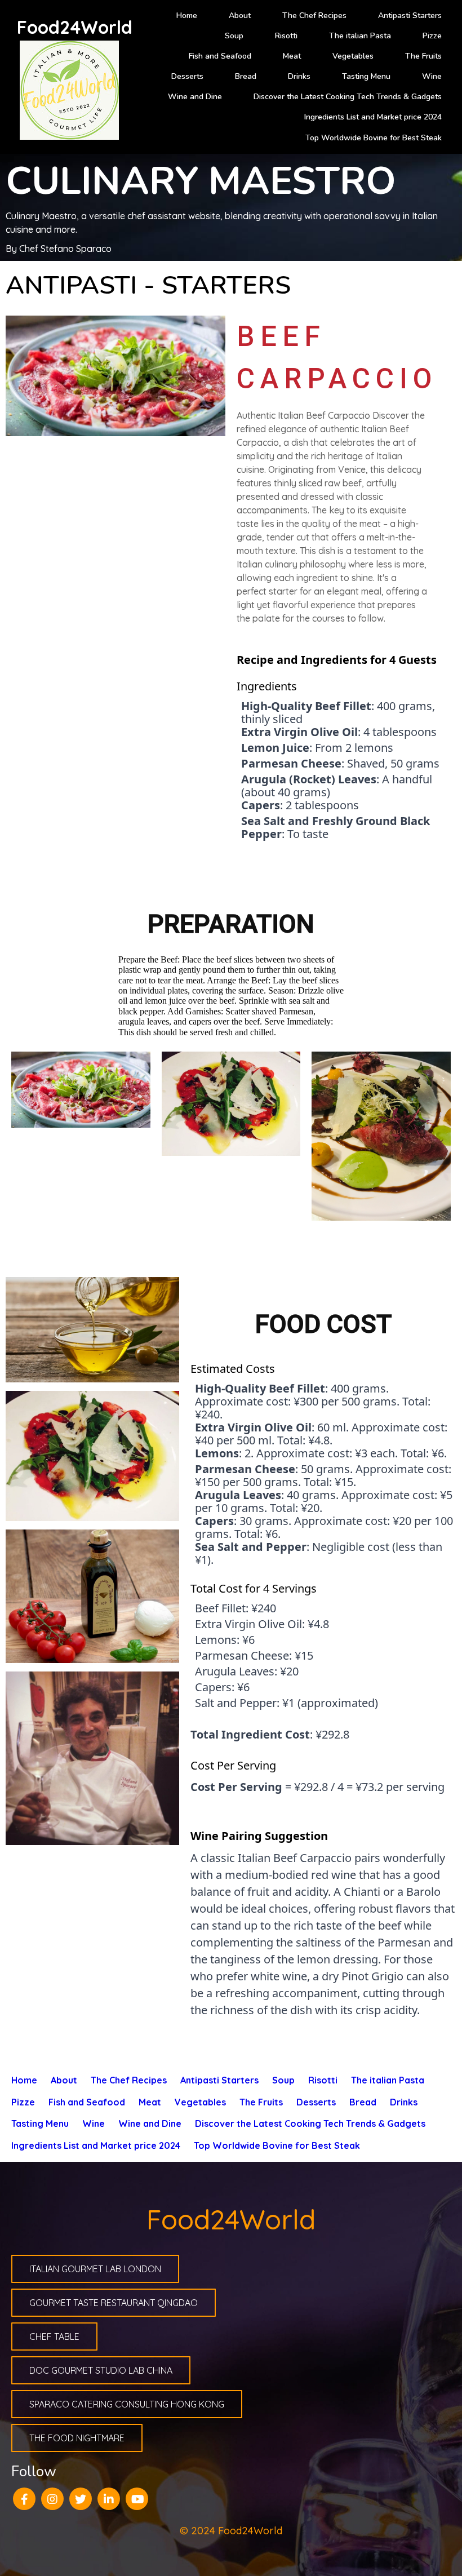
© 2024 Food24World (231, 2531)
